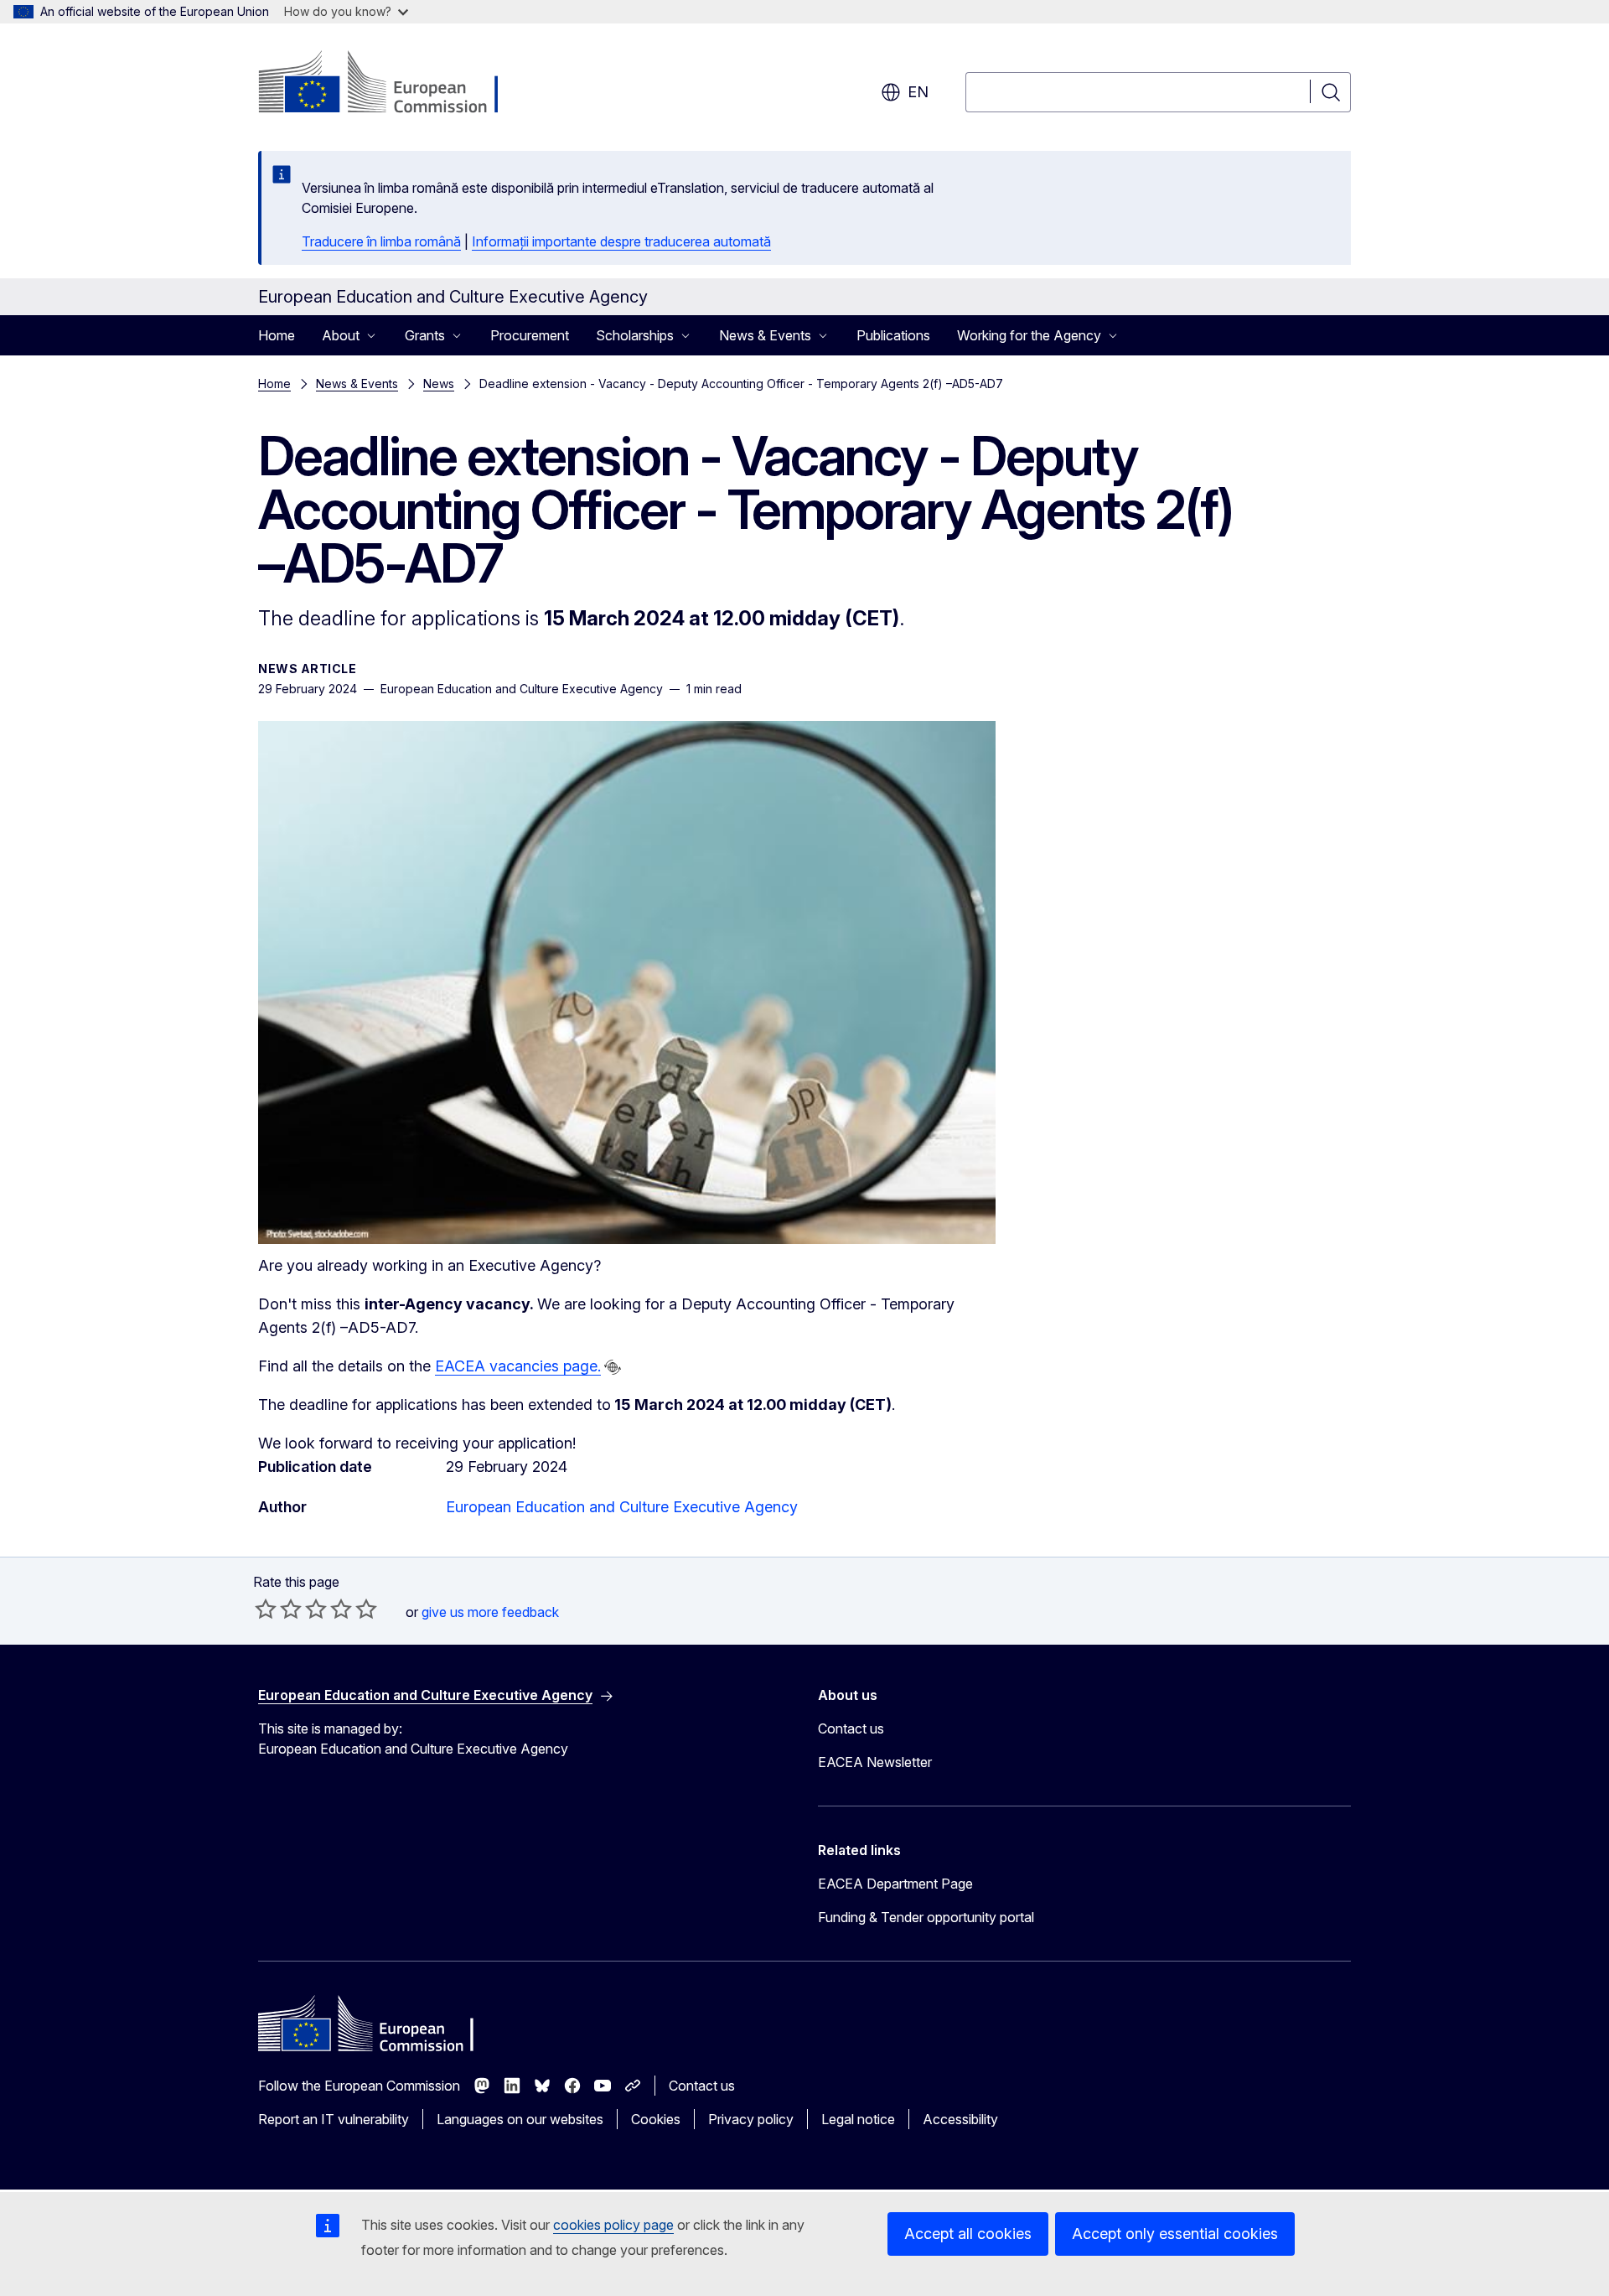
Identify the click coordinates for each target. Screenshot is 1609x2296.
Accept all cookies (968, 2234)
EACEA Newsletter (875, 1762)
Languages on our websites (520, 2119)
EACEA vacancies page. (518, 1366)
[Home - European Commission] (393, 84)
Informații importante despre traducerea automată (621, 241)
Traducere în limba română (381, 241)
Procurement (530, 335)
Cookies (656, 2119)
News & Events (357, 384)
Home (277, 335)
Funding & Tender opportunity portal (926, 1917)
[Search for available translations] (613, 1367)
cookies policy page (613, 2225)
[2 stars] (278, 1609)
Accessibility (960, 2119)
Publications (893, 335)
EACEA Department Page (895, 1884)
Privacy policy (751, 2119)
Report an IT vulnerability (334, 2119)
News (439, 384)
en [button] (918, 92)
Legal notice (858, 2119)
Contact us (851, 1728)
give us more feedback (490, 1612)
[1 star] (266, 1609)
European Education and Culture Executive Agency (622, 1507)
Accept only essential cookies (1175, 2234)
